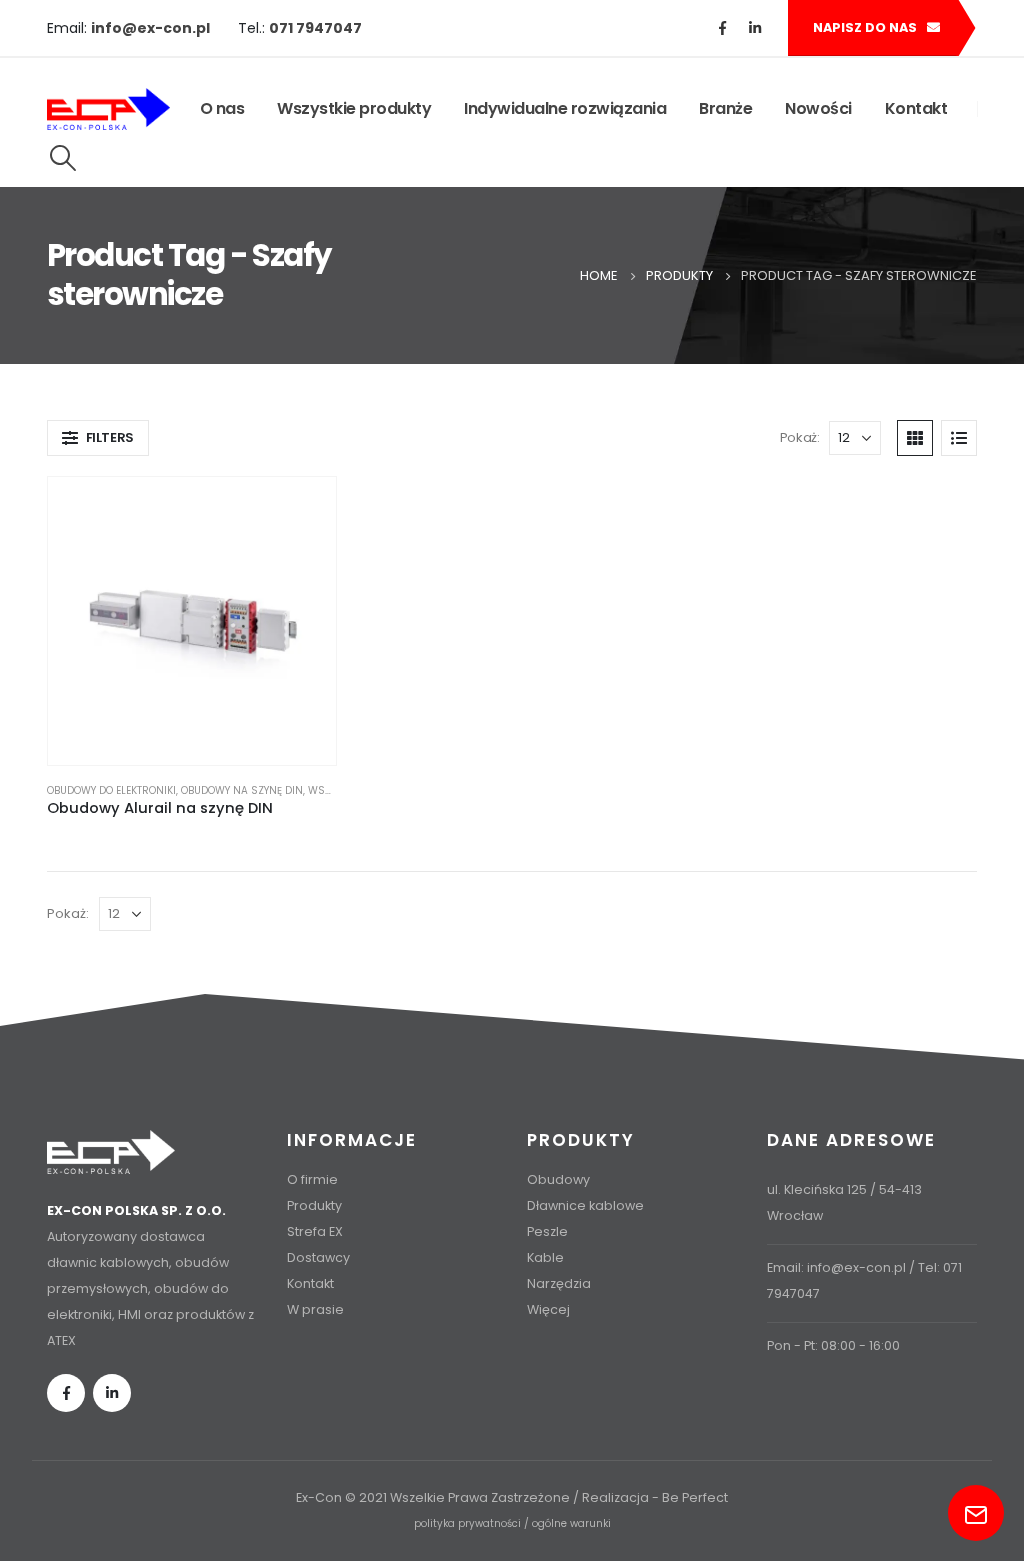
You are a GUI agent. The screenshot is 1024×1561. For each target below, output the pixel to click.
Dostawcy (318, 1257)
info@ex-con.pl (856, 1267)
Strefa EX (315, 1231)
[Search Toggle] (62, 158)
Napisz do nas (866, 27)
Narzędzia (559, 1283)
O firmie (312, 1179)
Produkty (314, 1205)
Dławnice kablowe (585, 1205)
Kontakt (916, 108)
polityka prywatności (467, 1523)
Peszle (547, 1231)
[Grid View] (915, 438)
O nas (222, 108)
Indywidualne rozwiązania (565, 108)
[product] (192, 621)
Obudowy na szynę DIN (242, 790)
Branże (725, 108)
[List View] (959, 438)
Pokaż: (800, 437)
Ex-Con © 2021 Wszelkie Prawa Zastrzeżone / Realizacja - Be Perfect (512, 1497)
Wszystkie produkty (354, 108)
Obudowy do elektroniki (111, 790)
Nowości (818, 108)
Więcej (548, 1309)
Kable (545, 1257)
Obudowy (558, 1179)
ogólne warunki (571, 1523)
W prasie (315, 1309)
